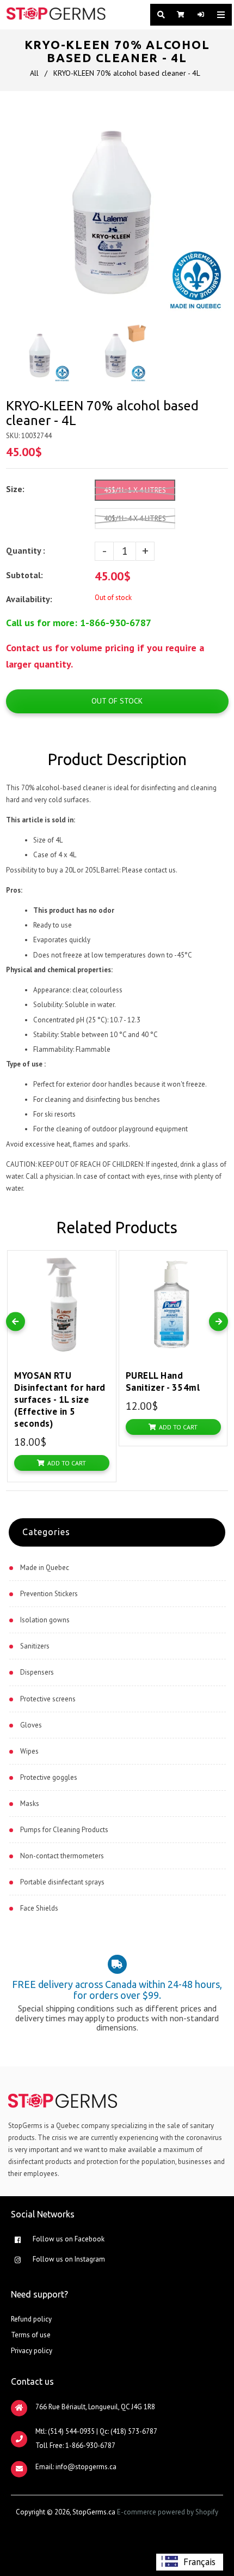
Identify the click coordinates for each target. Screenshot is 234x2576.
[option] (190, 2562)
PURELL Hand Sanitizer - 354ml (163, 1381)
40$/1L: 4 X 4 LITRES (135, 519)
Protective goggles (49, 1777)
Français (199, 2562)
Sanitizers (35, 1646)
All (34, 73)
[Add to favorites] (105, 1261)
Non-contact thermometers (62, 1856)
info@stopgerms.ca (86, 2467)
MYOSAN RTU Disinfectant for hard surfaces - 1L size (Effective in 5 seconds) (60, 1399)
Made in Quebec (45, 1568)
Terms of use (31, 2335)
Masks (30, 1804)
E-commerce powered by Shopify (168, 2512)
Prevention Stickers (49, 1594)
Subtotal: (26, 575)
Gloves (31, 1725)
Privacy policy (32, 2351)
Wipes (29, 1751)
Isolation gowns (45, 1620)
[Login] (199, 15)
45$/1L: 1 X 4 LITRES (135, 490)
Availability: (29, 599)
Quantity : (26, 550)
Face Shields (39, 1908)
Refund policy (31, 2319)
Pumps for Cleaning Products (64, 1830)
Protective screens (48, 1699)
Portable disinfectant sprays (62, 1882)
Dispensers (37, 1672)
